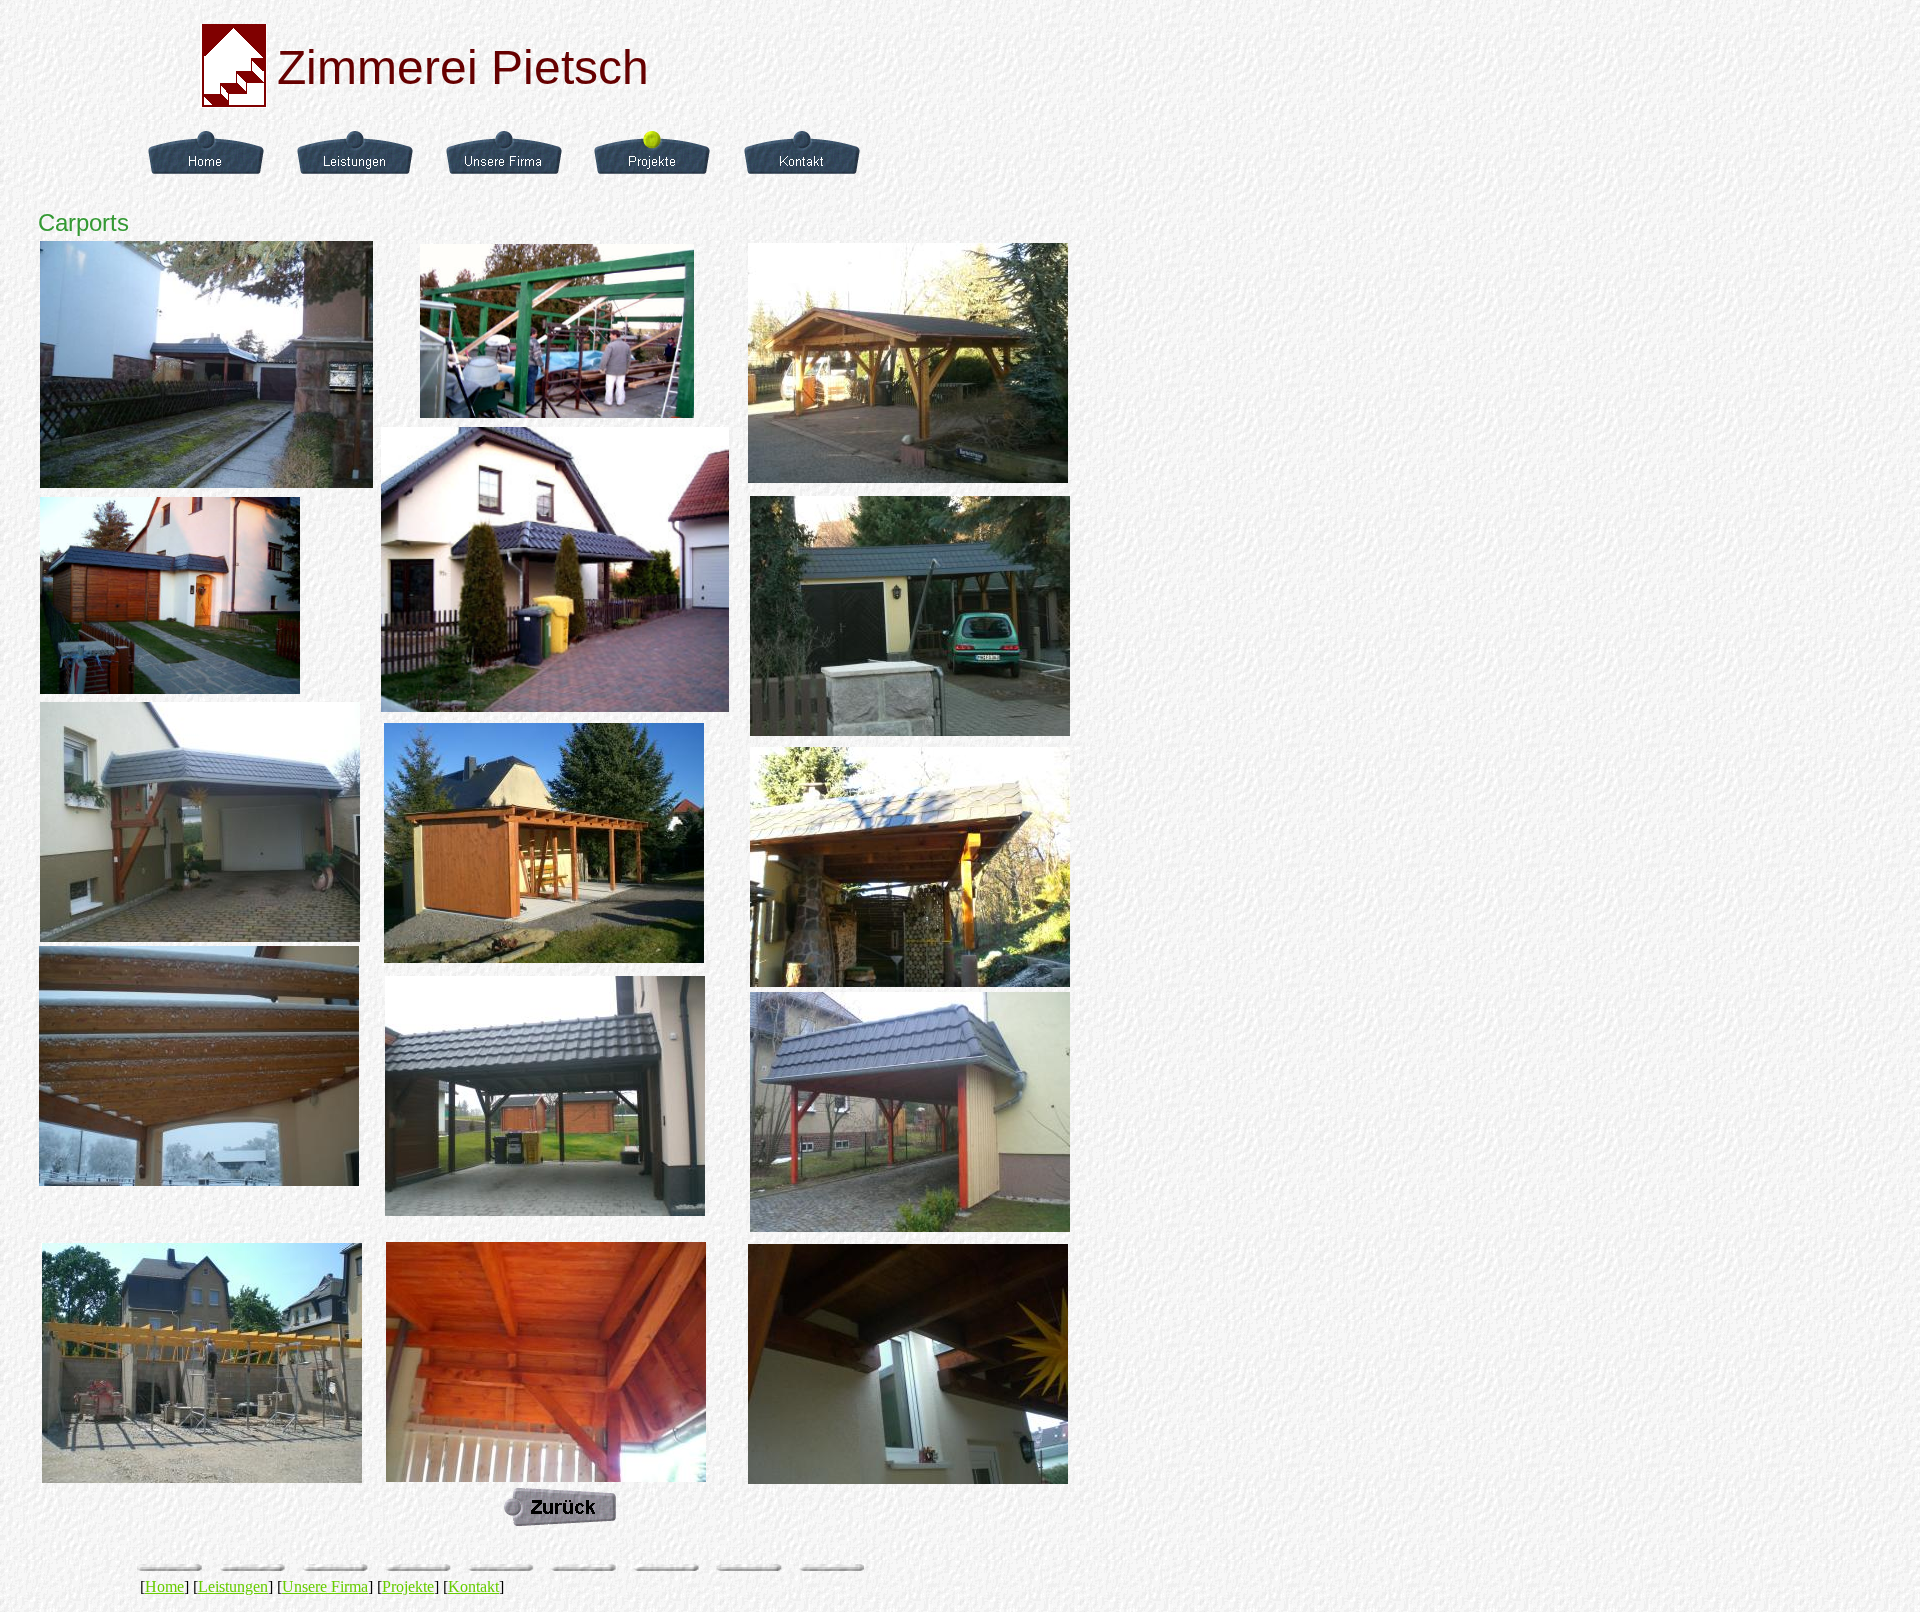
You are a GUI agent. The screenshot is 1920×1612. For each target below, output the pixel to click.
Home (164, 1586)
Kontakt (473, 1586)
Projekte (408, 1586)
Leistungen (233, 1586)
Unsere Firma (325, 1586)
